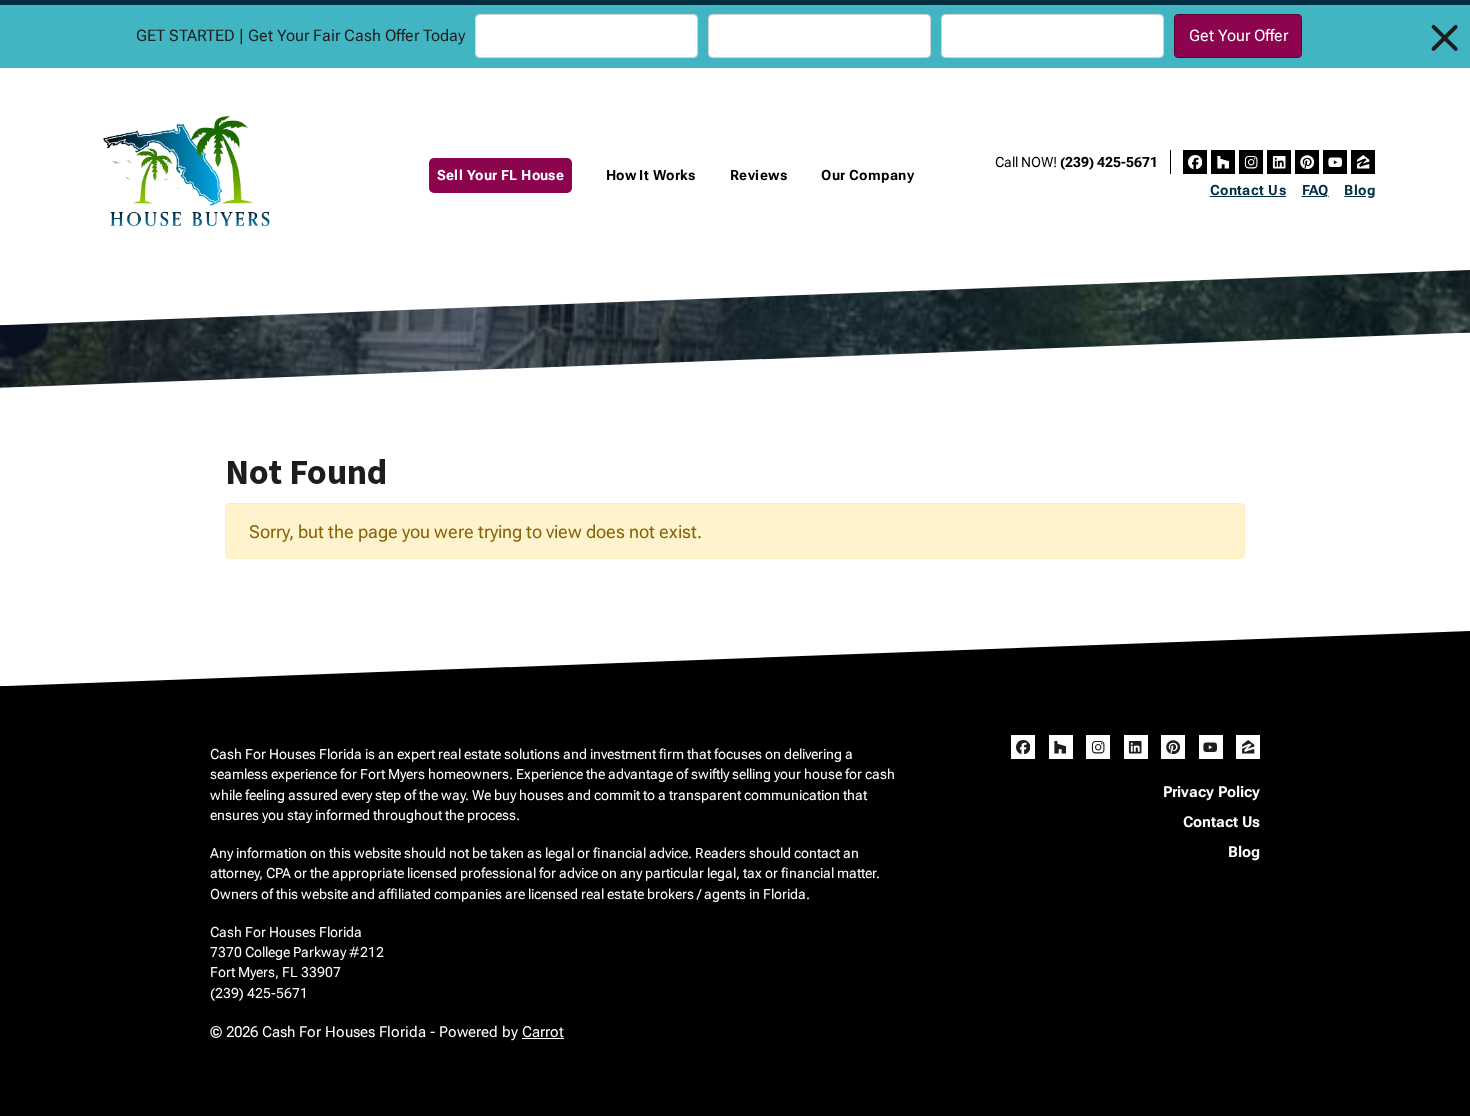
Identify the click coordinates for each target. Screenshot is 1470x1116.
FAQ (1315, 190)
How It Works (651, 175)
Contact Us (1248, 190)
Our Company (867, 175)
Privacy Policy (1211, 792)
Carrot (543, 1032)
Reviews (758, 175)
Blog (1359, 190)
